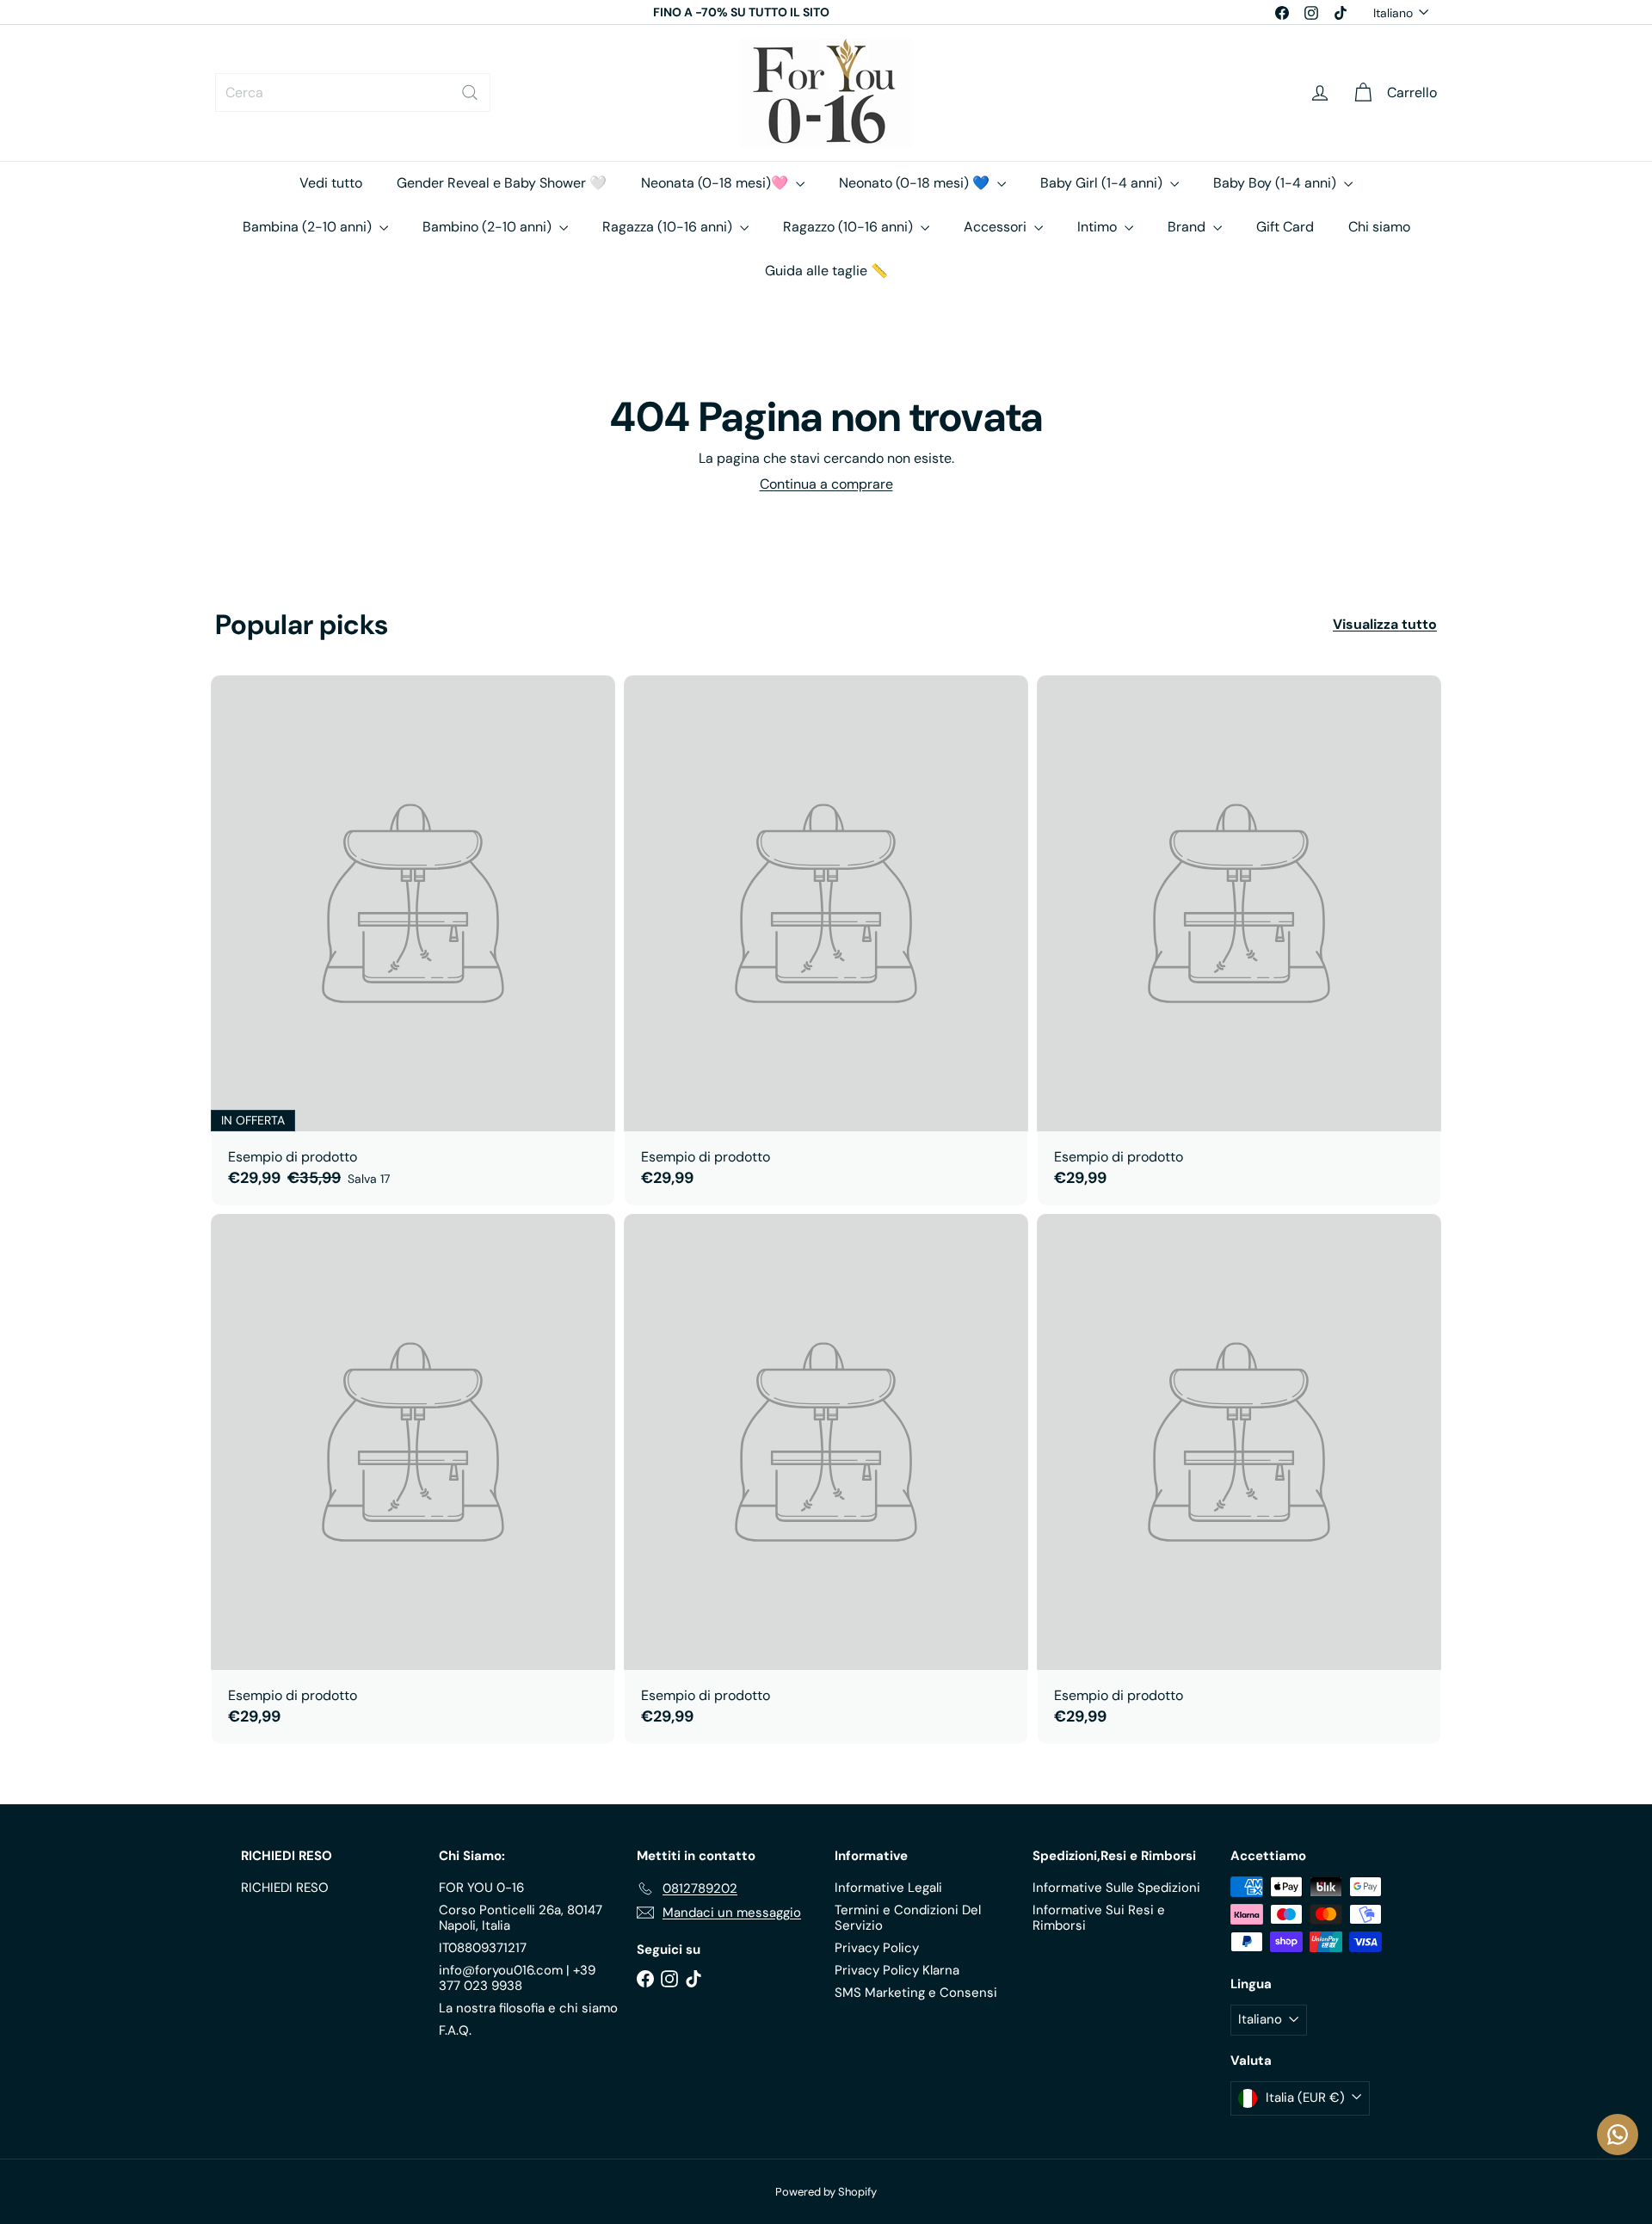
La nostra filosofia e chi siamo (528, 2008)
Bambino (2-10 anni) (489, 227)
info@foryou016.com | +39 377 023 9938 (517, 1978)
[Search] (470, 92)
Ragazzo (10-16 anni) (850, 227)
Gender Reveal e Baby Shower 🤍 (502, 183)
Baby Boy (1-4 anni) (1276, 183)
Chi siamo (1379, 227)
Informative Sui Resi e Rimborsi (1099, 1918)
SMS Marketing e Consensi (916, 1993)
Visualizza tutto (1385, 624)
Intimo (1099, 227)
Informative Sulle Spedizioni (1116, 1888)
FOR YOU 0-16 (481, 1888)
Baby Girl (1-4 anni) (1103, 183)
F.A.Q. (455, 2030)
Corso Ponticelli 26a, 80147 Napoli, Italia (521, 1918)
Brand (1188, 227)
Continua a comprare (826, 484)
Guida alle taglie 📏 (826, 271)
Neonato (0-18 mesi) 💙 (916, 183)
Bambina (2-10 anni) (309, 227)
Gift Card (1285, 227)
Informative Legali (888, 1888)
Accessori (997, 227)
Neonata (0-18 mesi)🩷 (716, 183)
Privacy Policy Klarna (897, 1970)
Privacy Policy (877, 1948)
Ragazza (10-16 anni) (669, 227)
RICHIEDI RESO (285, 1888)
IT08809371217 (483, 1948)
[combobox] (353, 92)
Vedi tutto (331, 183)
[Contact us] (1618, 2135)
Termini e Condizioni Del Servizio (908, 1918)
